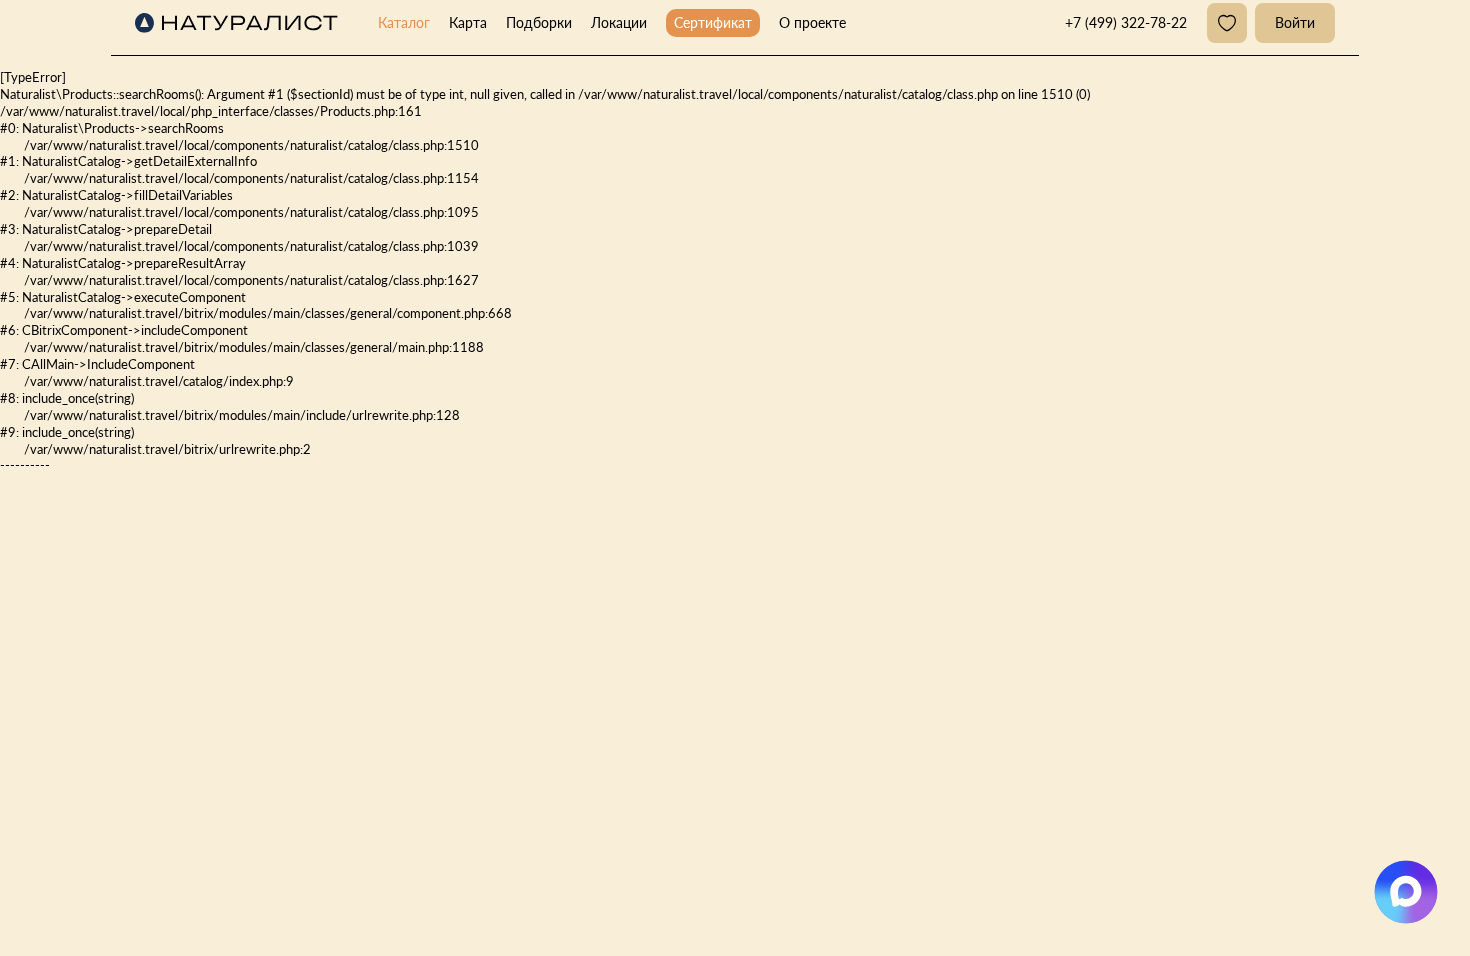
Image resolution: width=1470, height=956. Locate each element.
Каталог (404, 22)
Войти (1295, 22)
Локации (619, 22)
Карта (468, 22)
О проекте (812, 22)
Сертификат (713, 22)
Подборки (539, 22)
